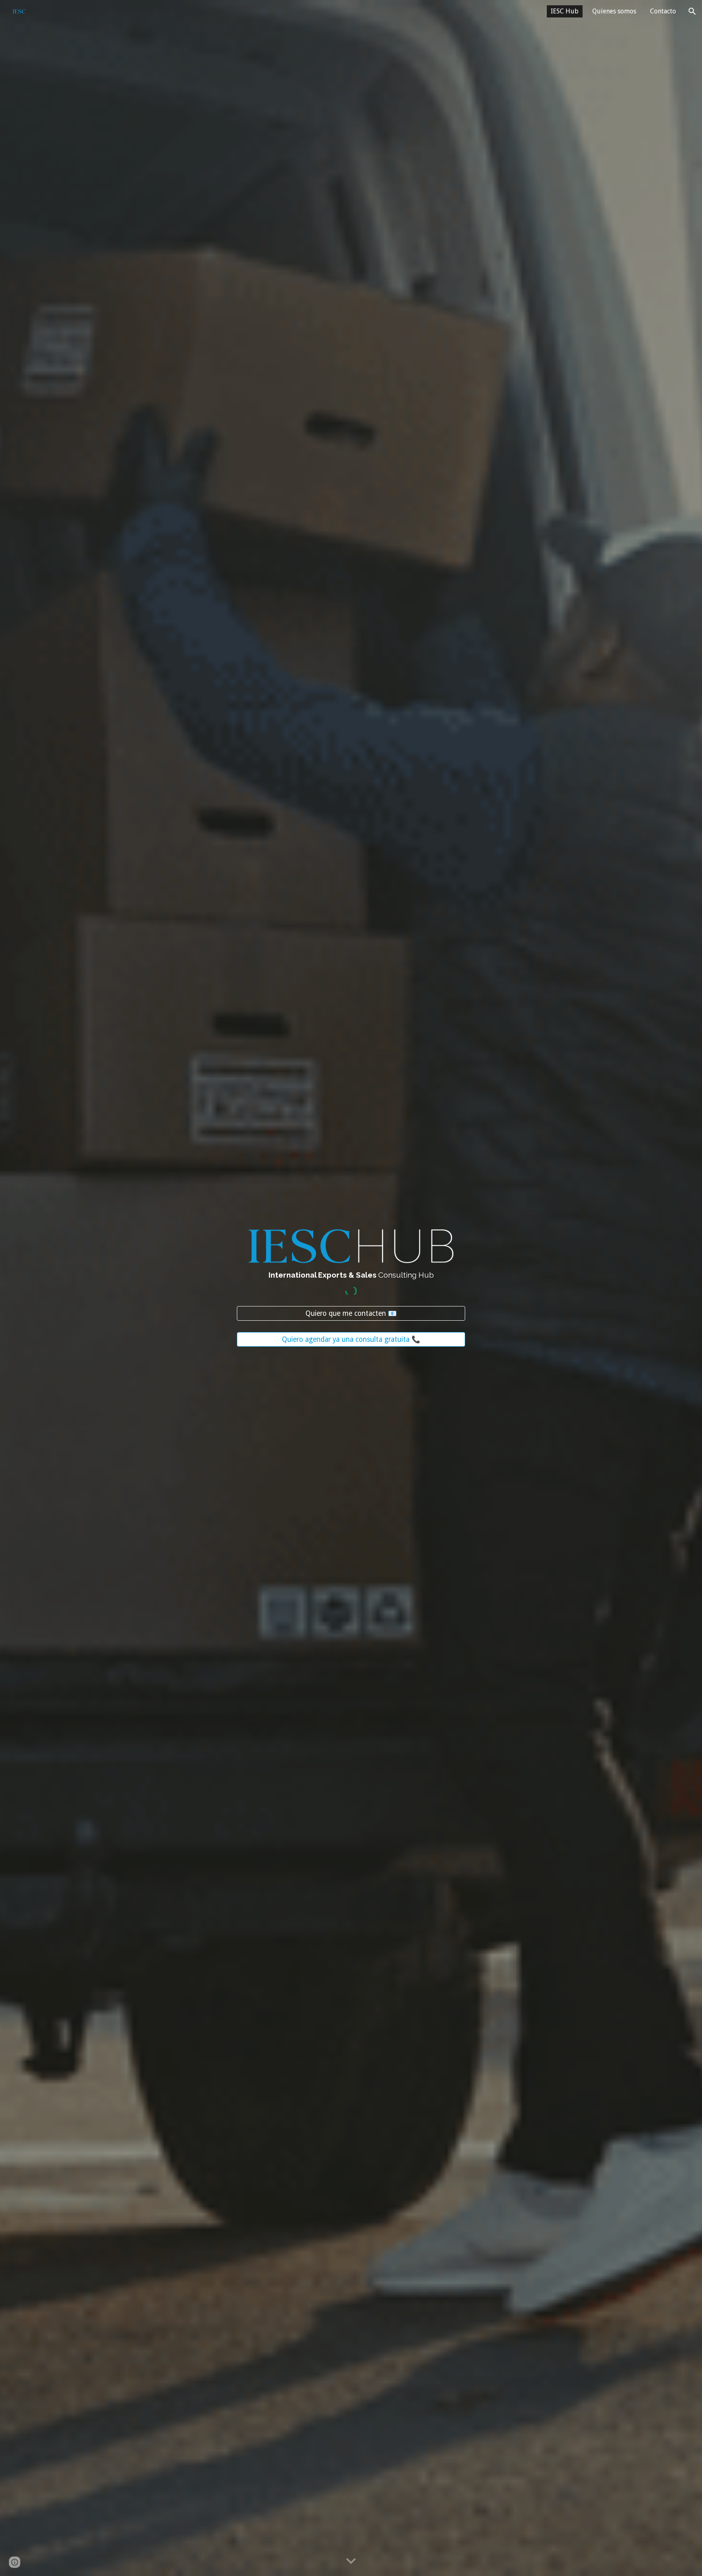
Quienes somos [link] (614, 11)
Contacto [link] (663, 11)
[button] (692, 11)
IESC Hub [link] (565, 11)
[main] (351, 1275)
